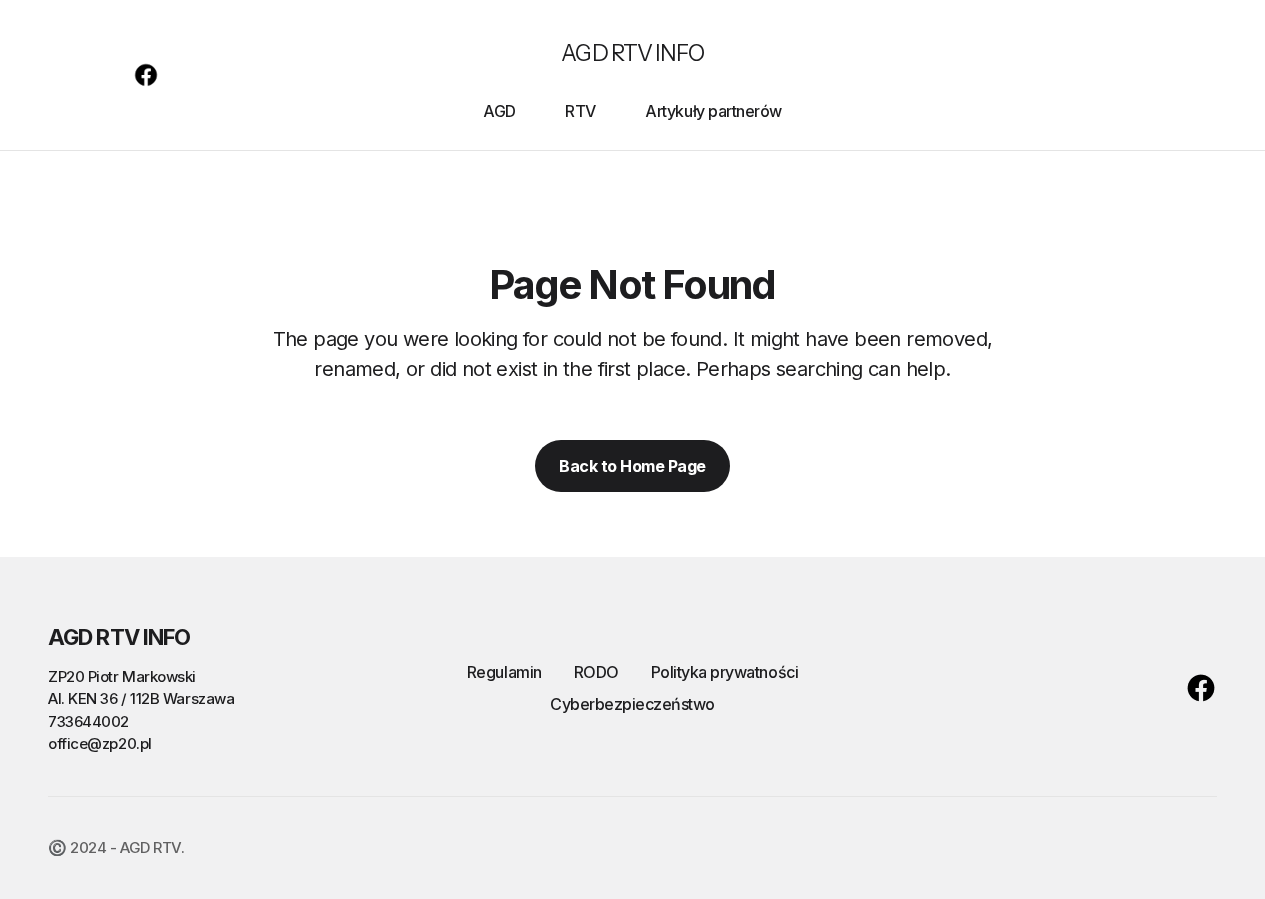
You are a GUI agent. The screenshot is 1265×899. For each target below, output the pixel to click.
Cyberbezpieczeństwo (632, 704)
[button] (57, 75)
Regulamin (504, 672)
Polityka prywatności (724, 672)
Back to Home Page (632, 466)
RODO (596, 672)
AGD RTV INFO (632, 53)
